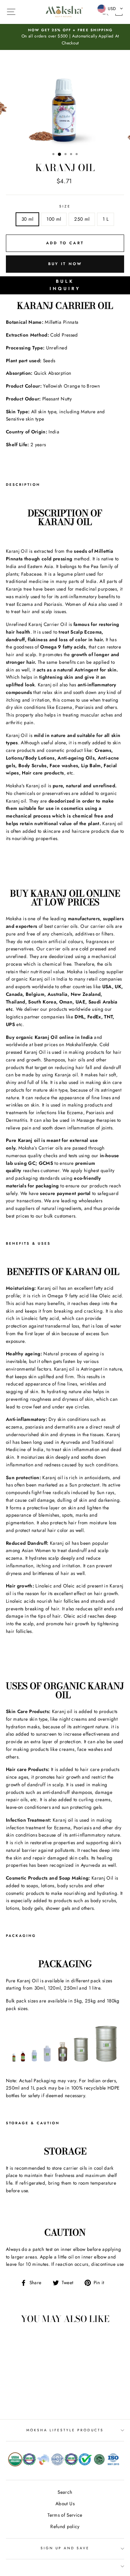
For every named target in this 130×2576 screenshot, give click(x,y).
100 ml (54, 219)
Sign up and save (65, 2548)
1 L (106, 219)
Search (65, 2492)
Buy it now (65, 264)
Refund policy (65, 2526)
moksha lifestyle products (65, 2430)
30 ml (28, 219)
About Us (65, 2503)
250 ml (82, 219)
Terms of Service (65, 2515)
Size (65, 206)
